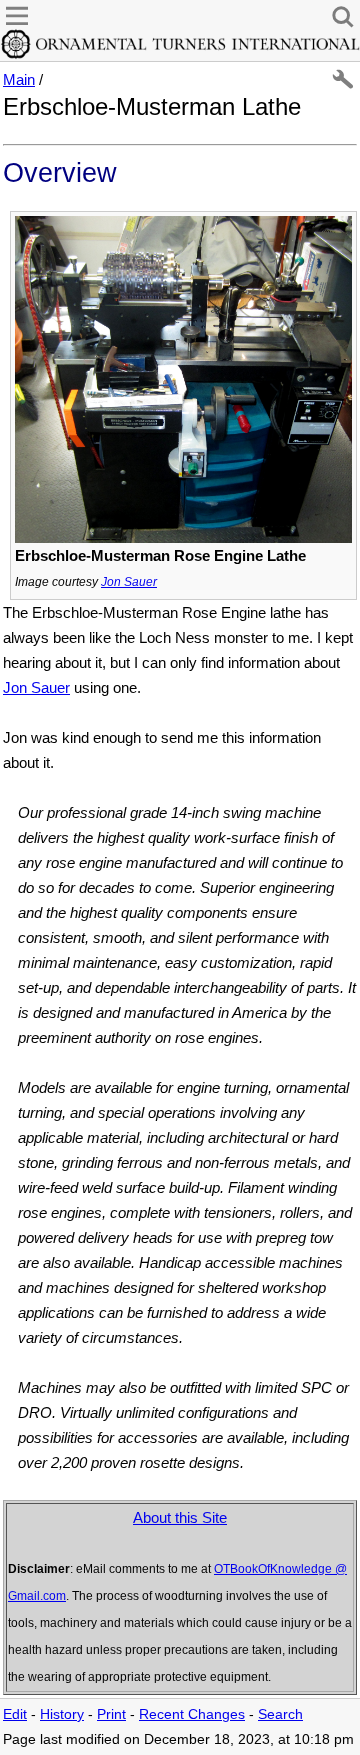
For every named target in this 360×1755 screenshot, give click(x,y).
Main (19, 79)
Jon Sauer (129, 582)
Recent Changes (192, 1714)
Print (111, 1714)
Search (280, 1714)
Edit (15, 1714)
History (62, 1714)
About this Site (180, 1517)
